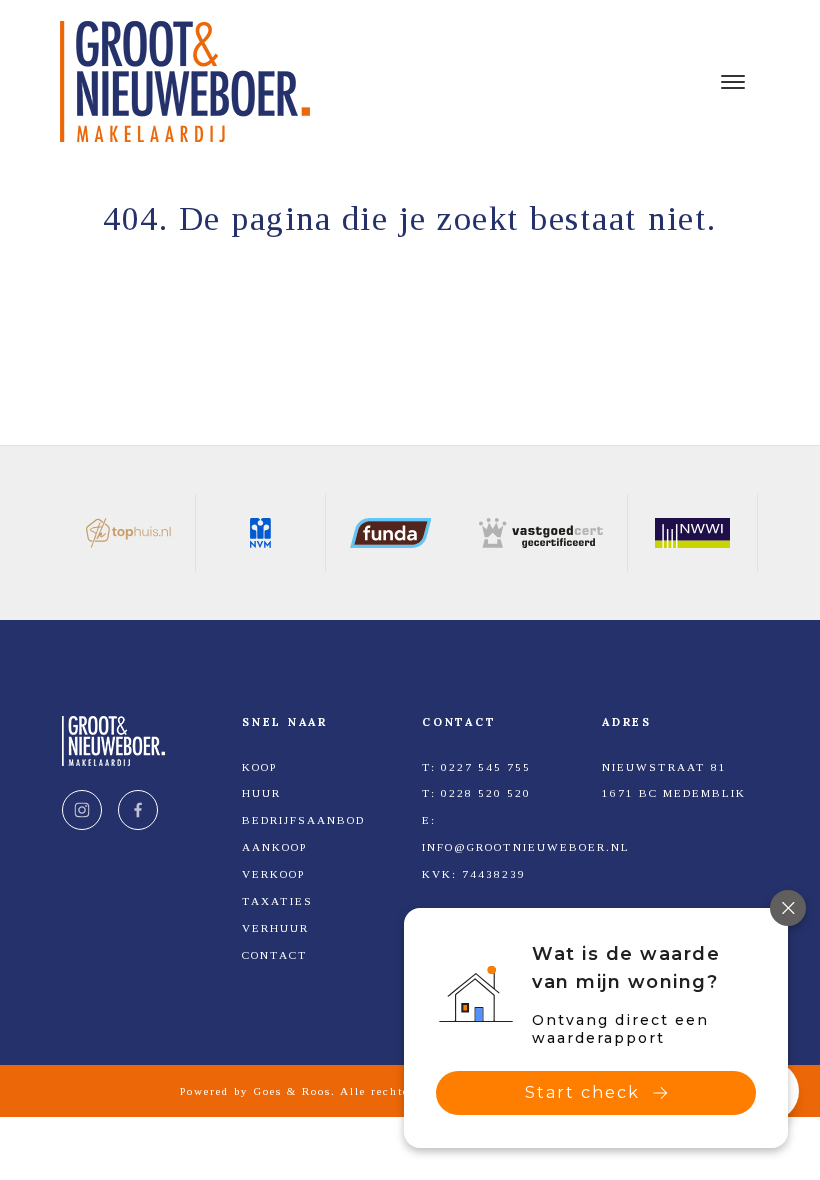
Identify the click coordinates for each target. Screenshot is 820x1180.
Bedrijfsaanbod (303, 820)
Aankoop (274, 847)
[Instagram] (82, 810)
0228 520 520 (486, 793)
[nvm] (261, 533)
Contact (275, 955)
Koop (259, 767)
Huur (261, 793)
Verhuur (275, 928)
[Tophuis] (129, 533)
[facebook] (138, 810)
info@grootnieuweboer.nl (526, 847)
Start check (582, 1092)
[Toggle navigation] (732, 82)
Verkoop (273, 874)
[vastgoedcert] (541, 533)
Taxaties (277, 901)
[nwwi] (693, 533)
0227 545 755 (486, 767)
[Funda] (391, 533)
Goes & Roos (292, 1091)
